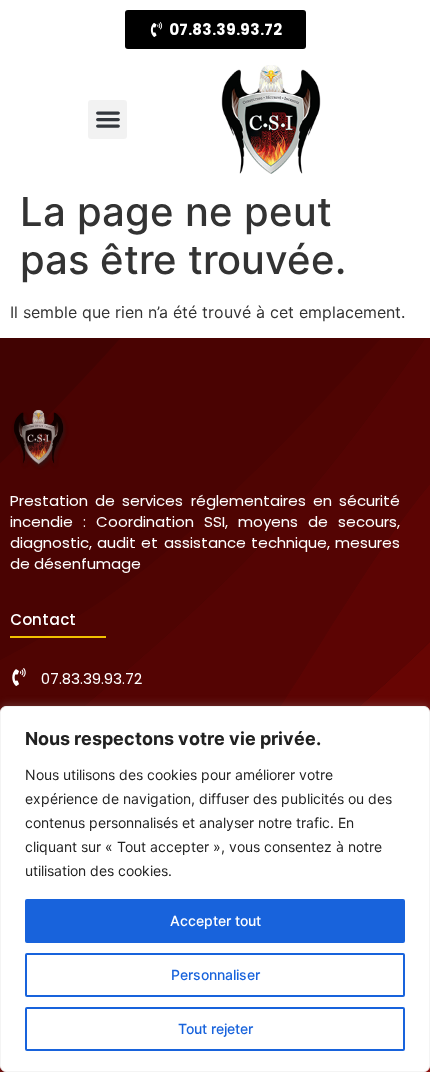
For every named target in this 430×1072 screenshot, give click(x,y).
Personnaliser (215, 974)
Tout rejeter (215, 1028)
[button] (107, 119)
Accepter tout (215, 920)
